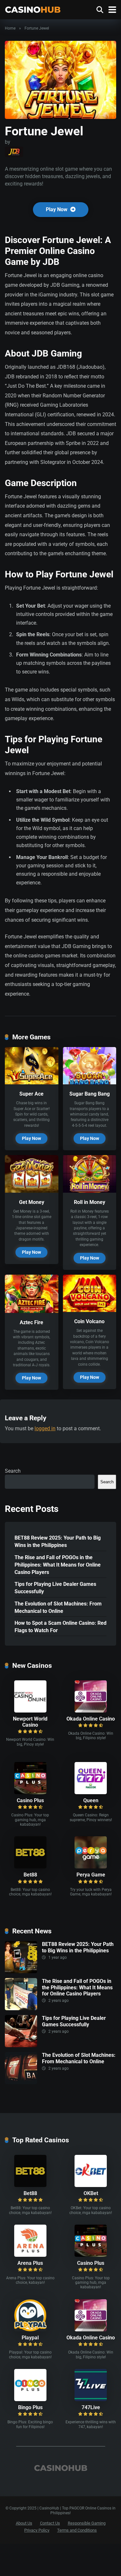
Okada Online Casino (91, 1719)
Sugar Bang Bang (90, 1094)
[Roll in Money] (90, 1191)
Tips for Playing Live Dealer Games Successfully (55, 1588)
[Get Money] (32, 1191)
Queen (91, 1800)
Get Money (32, 1202)
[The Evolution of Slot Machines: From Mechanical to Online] (21, 2082)
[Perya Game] (91, 1867)
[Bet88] (30, 1867)
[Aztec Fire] (32, 1311)
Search (13, 1471)
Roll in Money (90, 1202)
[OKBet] (91, 2185)
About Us (24, 2523)
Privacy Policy (37, 2530)
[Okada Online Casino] (91, 1711)
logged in (45, 1428)
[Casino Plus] (30, 1792)
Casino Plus (30, 1800)
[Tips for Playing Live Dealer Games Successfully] (21, 2045)
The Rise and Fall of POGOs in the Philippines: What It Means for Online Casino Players (58, 1565)
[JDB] (14, 152)
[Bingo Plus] (30, 2399)
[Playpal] (30, 2330)
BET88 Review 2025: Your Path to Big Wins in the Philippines (58, 1541)
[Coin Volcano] (90, 1310)
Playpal (30, 2338)
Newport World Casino (30, 1722)
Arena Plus (30, 2263)
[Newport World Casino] (30, 1711)
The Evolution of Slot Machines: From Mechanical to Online (58, 1607)
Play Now (57, 209)
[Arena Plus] (30, 2255)
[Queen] (91, 1792)
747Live (91, 2407)
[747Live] (91, 2399)
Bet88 (30, 1875)
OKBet (91, 2193)
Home (10, 28)
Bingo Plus (30, 2407)
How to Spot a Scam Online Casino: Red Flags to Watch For (60, 1627)
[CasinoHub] (33, 9)
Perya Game (91, 1875)
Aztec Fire (31, 1322)
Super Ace (31, 1094)
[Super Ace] (32, 1083)
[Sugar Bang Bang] (90, 1083)
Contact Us (50, 2523)
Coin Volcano (89, 1321)
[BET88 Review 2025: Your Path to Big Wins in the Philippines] (21, 1971)
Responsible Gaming (87, 2523)
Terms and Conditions (77, 2530)
